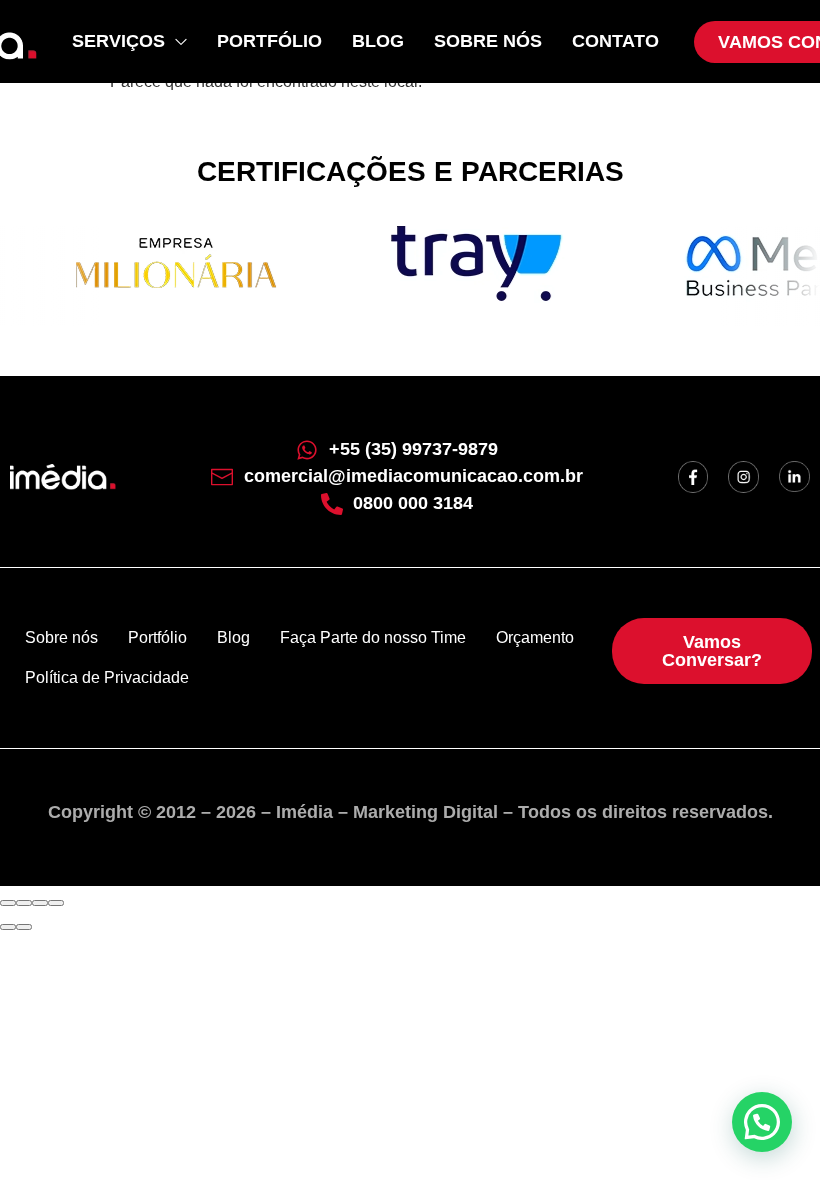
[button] (762, 1122)
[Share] (24, 903)
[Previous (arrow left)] (8, 927)
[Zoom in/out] (56, 903)
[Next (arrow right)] (24, 927)
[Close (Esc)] (8, 903)
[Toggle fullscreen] (40, 903)
